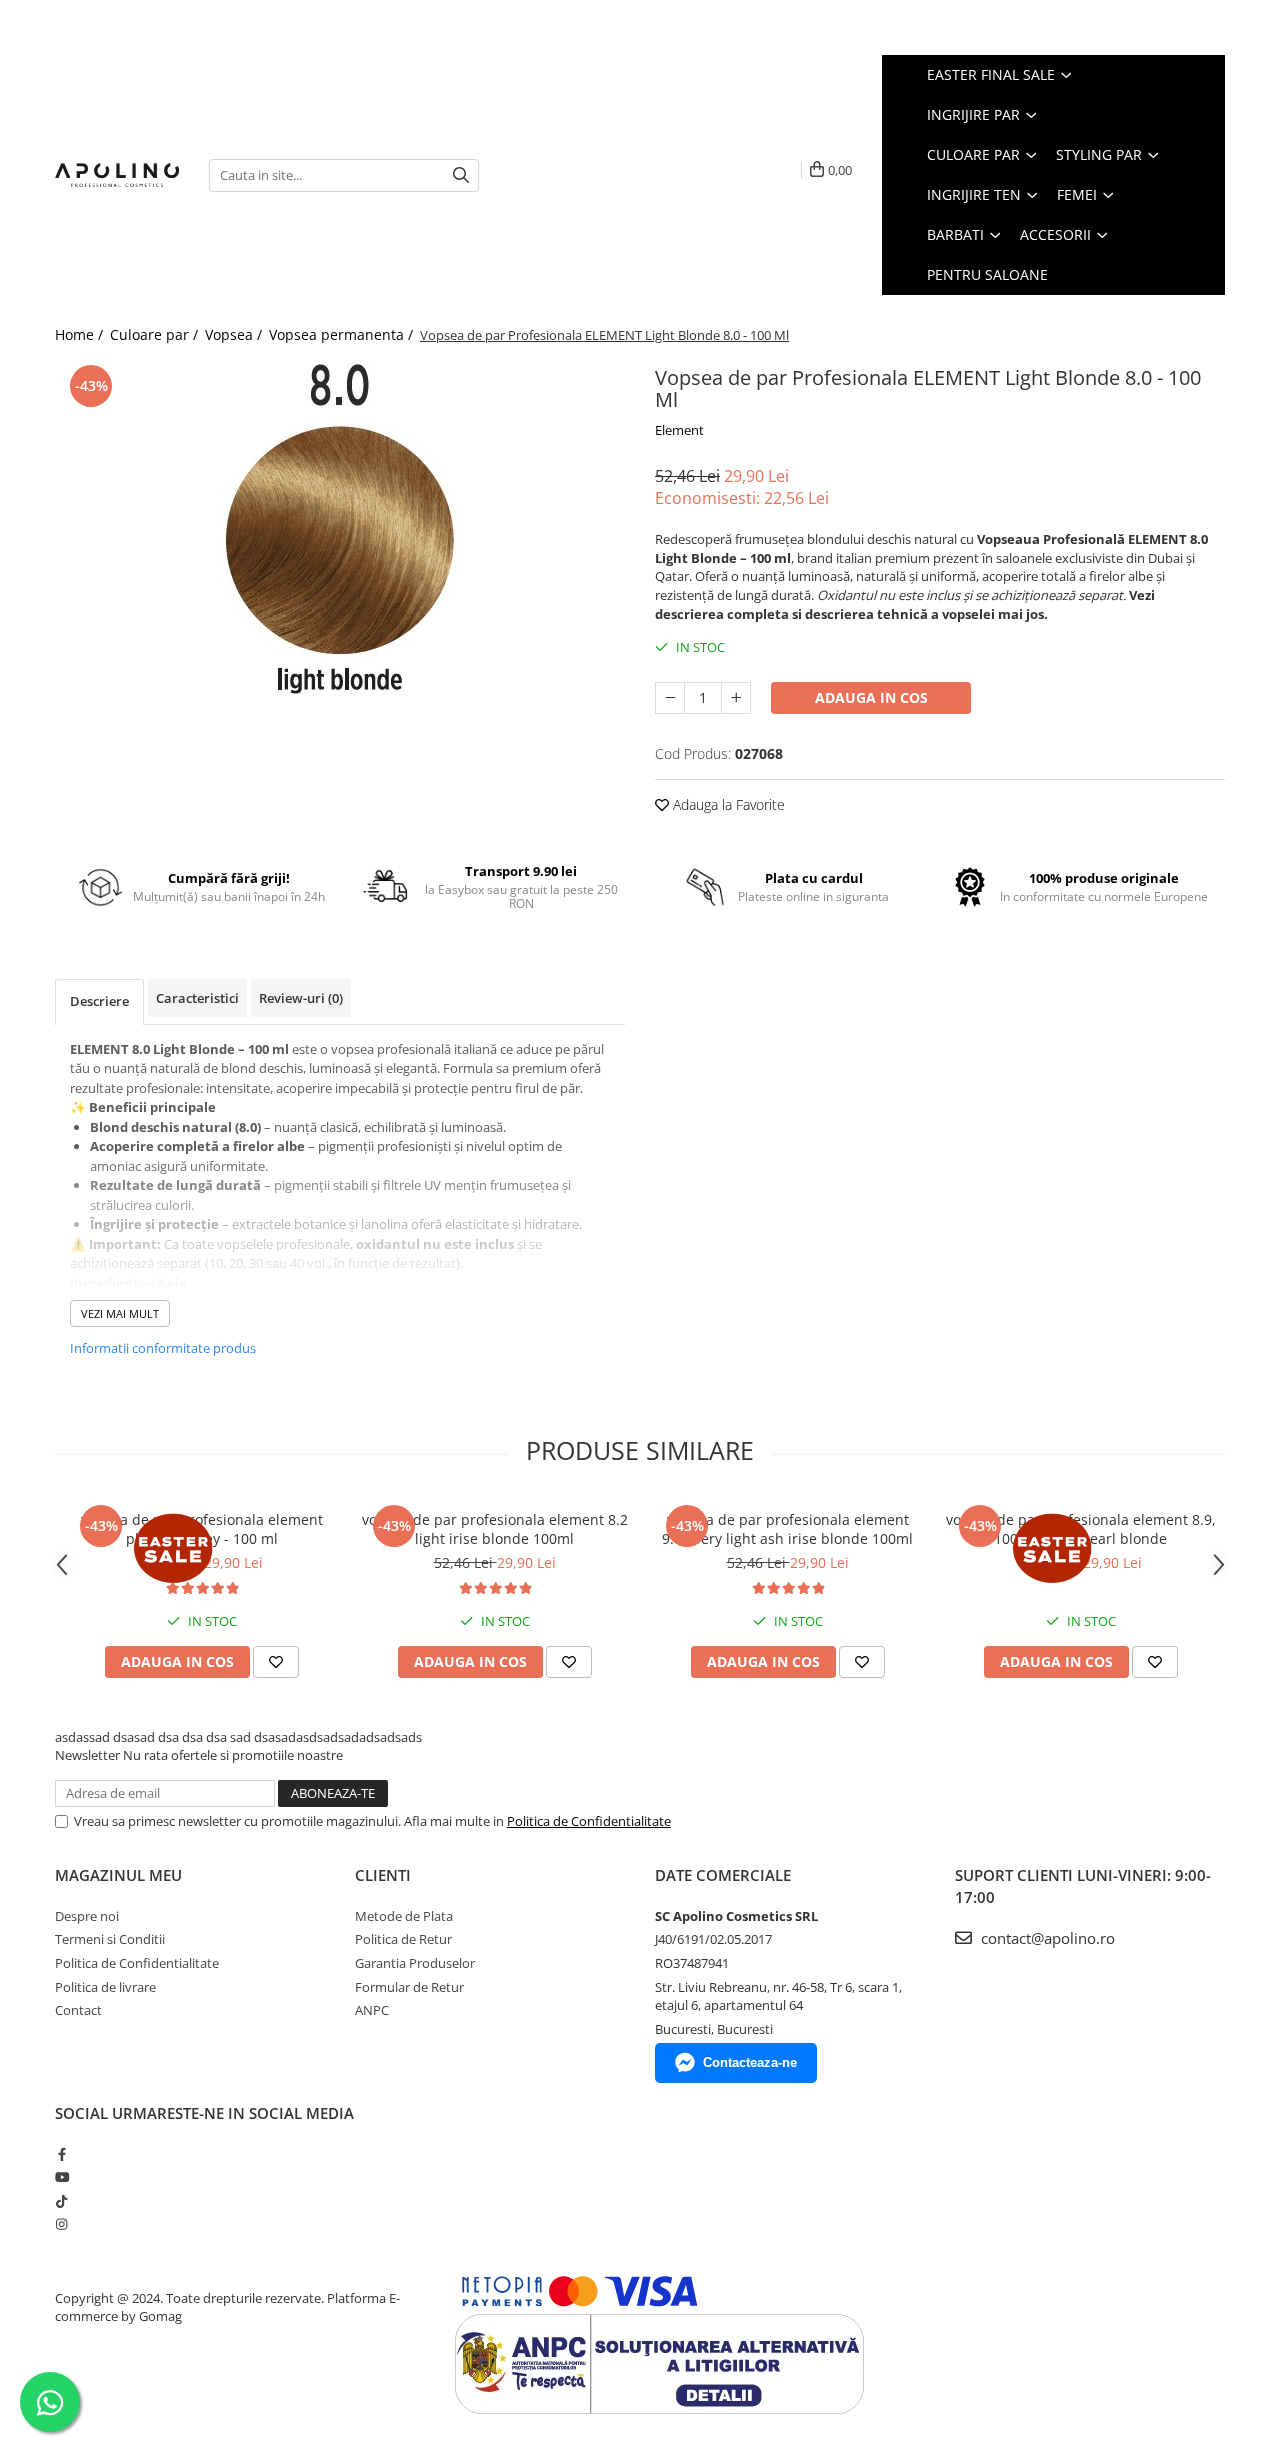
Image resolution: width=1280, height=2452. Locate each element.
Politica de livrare (105, 1987)
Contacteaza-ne (750, 2062)
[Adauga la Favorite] (276, 1662)
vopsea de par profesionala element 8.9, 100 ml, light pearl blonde (1081, 1529)
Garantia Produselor (415, 1963)
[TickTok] (61, 2201)
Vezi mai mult (120, 1313)
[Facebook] (61, 2154)
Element (679, 430)
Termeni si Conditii (110, 1939)
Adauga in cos (871, 697)
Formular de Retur (409, 1987)
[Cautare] (461, 175)
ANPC (372, 2010)
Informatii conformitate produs (163, 1348)
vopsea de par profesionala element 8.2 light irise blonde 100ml (495, 1529)
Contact (78, 2010)
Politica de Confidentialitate (589, 1821)
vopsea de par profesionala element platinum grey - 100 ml (202, 1529)
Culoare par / (156, 334)
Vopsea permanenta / (343, 334)
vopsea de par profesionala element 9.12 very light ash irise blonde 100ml (787, 1529)
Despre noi (87, 1916)
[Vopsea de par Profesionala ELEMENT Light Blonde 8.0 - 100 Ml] (340, 528)
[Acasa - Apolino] (117, 174)
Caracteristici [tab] (197, 998)
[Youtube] (61, 2177)
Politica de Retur (403, 1939)
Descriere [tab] (99, 1001)
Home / (81, 334)
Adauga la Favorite (727, 804)
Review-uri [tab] (301, 998)
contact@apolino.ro (1046, 1938)
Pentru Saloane (987, 274)
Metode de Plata (404, 1916)
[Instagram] (61, 2224)
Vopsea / (235, 334)
